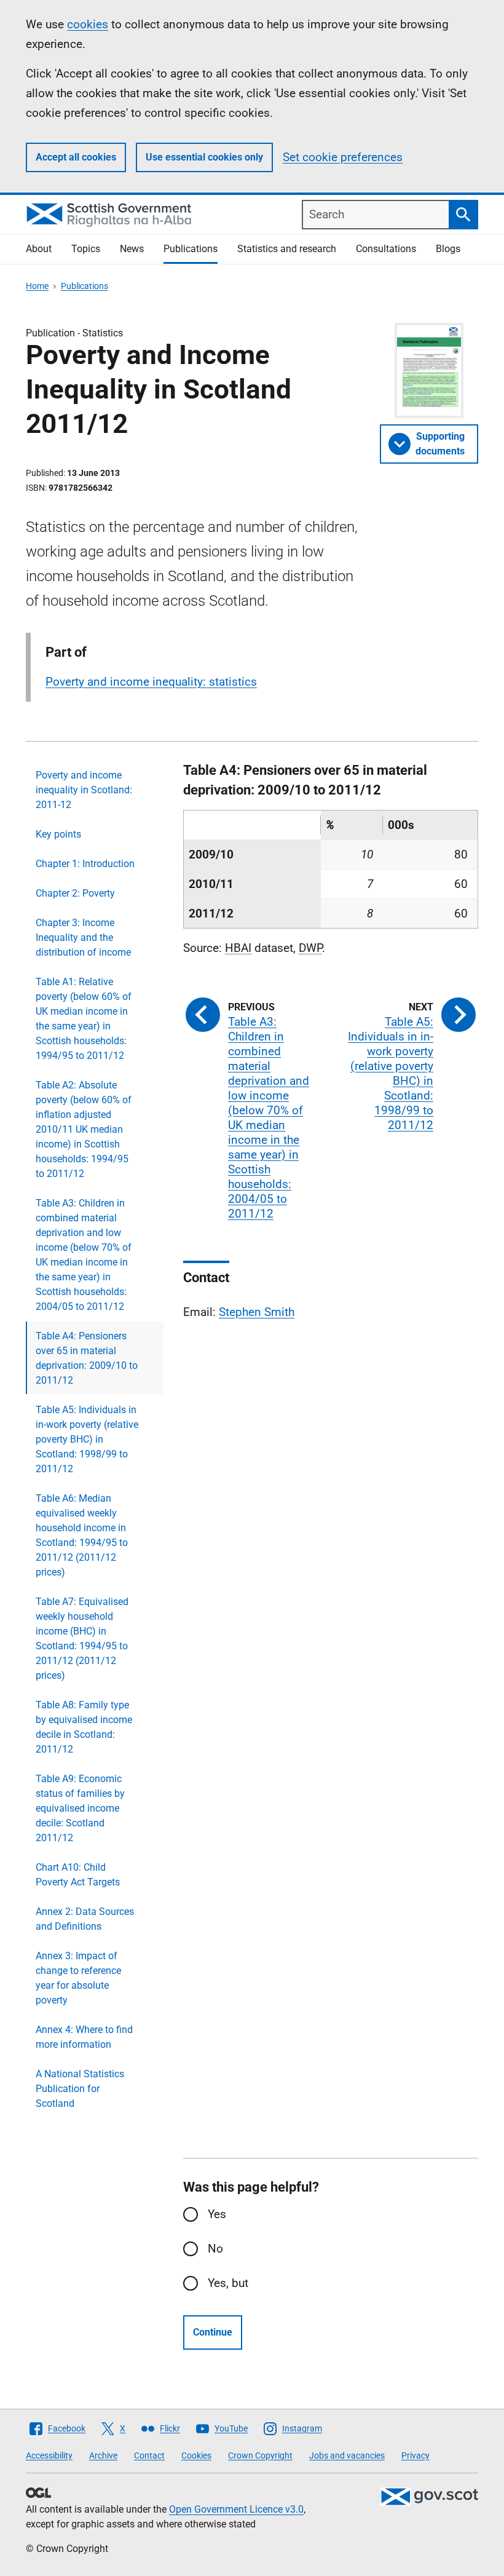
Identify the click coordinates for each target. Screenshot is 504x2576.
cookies (88, 24)
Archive (103, 2455)
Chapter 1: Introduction (85, 864)
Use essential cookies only (204, 157)
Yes (217, 2214)
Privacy (415, 2455)
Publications (191, 249)
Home (37, 286)
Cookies (196, 2455)
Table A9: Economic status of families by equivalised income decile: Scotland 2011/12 (80, 1808)
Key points (58, 834)
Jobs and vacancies (347, 2455)
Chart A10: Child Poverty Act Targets (78, 1875)
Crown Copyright (260, 2455)
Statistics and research (287, 249)
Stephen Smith (257, 1312)
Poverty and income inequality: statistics (151, 682)
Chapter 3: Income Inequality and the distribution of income (83, 937)
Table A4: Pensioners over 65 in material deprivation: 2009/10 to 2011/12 (87, 1358)
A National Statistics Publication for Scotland (80, 2089)
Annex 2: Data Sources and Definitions (85, 1919)
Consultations (386, 249)
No (215, 2249)
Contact (149, 2455)
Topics (86, 249)
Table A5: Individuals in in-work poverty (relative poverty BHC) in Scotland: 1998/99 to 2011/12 (87, 1439)
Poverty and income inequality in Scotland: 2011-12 (84, 790)
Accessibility (49, 2455)
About (39, 249)
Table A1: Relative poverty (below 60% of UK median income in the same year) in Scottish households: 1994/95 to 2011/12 (84, 1019)
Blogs (448, 249)
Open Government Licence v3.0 (236, 2509)
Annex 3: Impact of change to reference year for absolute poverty (78, 1978)
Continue (213, 2332)
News (132, 249)
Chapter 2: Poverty (75, 893)
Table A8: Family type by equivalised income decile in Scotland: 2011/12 (84, 1727)
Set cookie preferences (343, 157)
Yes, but (228, 2283)
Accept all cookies (76, 157)
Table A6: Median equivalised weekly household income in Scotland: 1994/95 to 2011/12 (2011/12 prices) (82, 1535)
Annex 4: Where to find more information (84, 2037)
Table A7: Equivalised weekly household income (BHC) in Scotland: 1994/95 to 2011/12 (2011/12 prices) (82, 1639)
